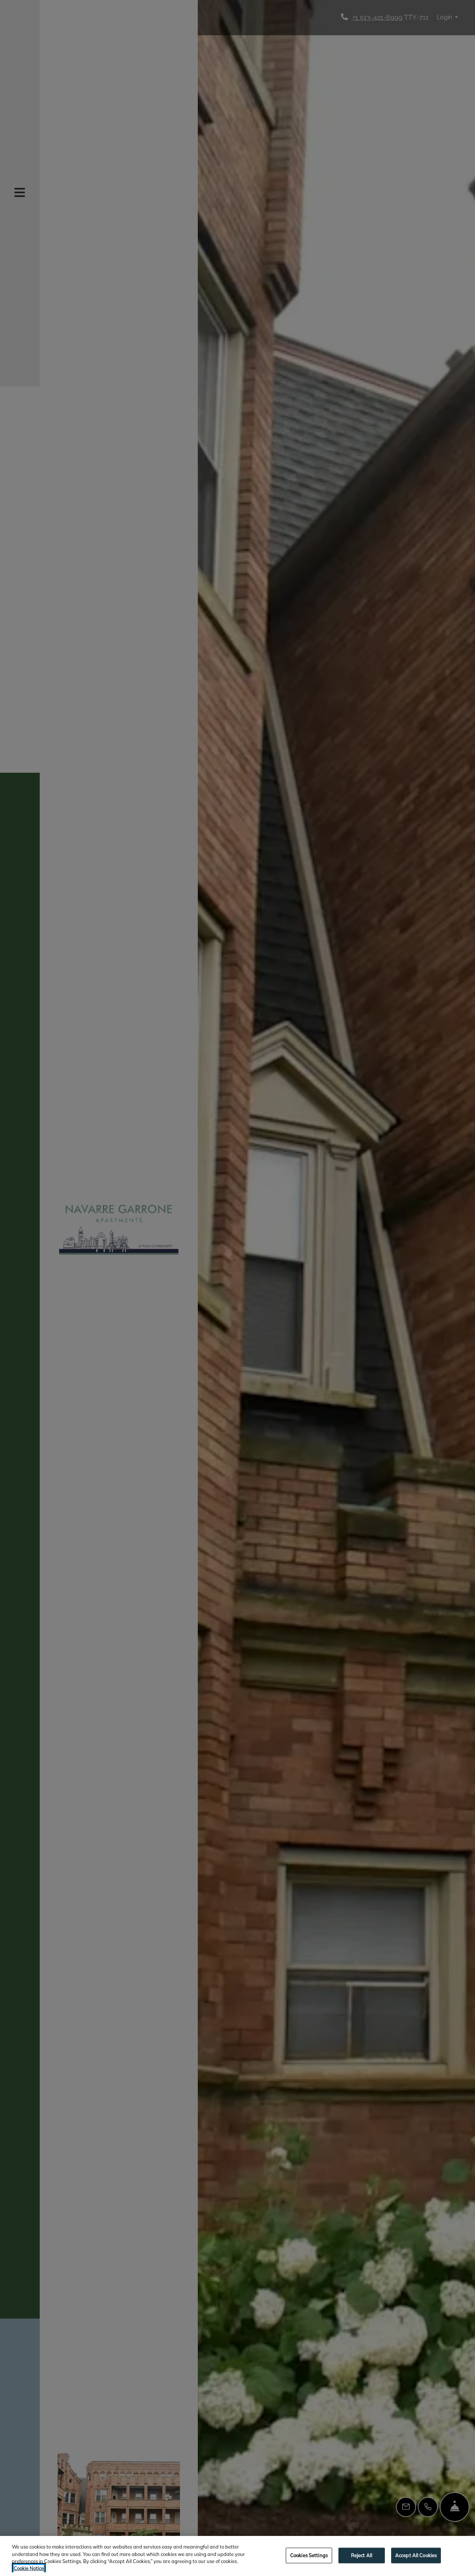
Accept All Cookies (416, 2555)
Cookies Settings (309, 2555)
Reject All (362, 2555)
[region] (237, 2556)
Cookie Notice (29, 2568)
